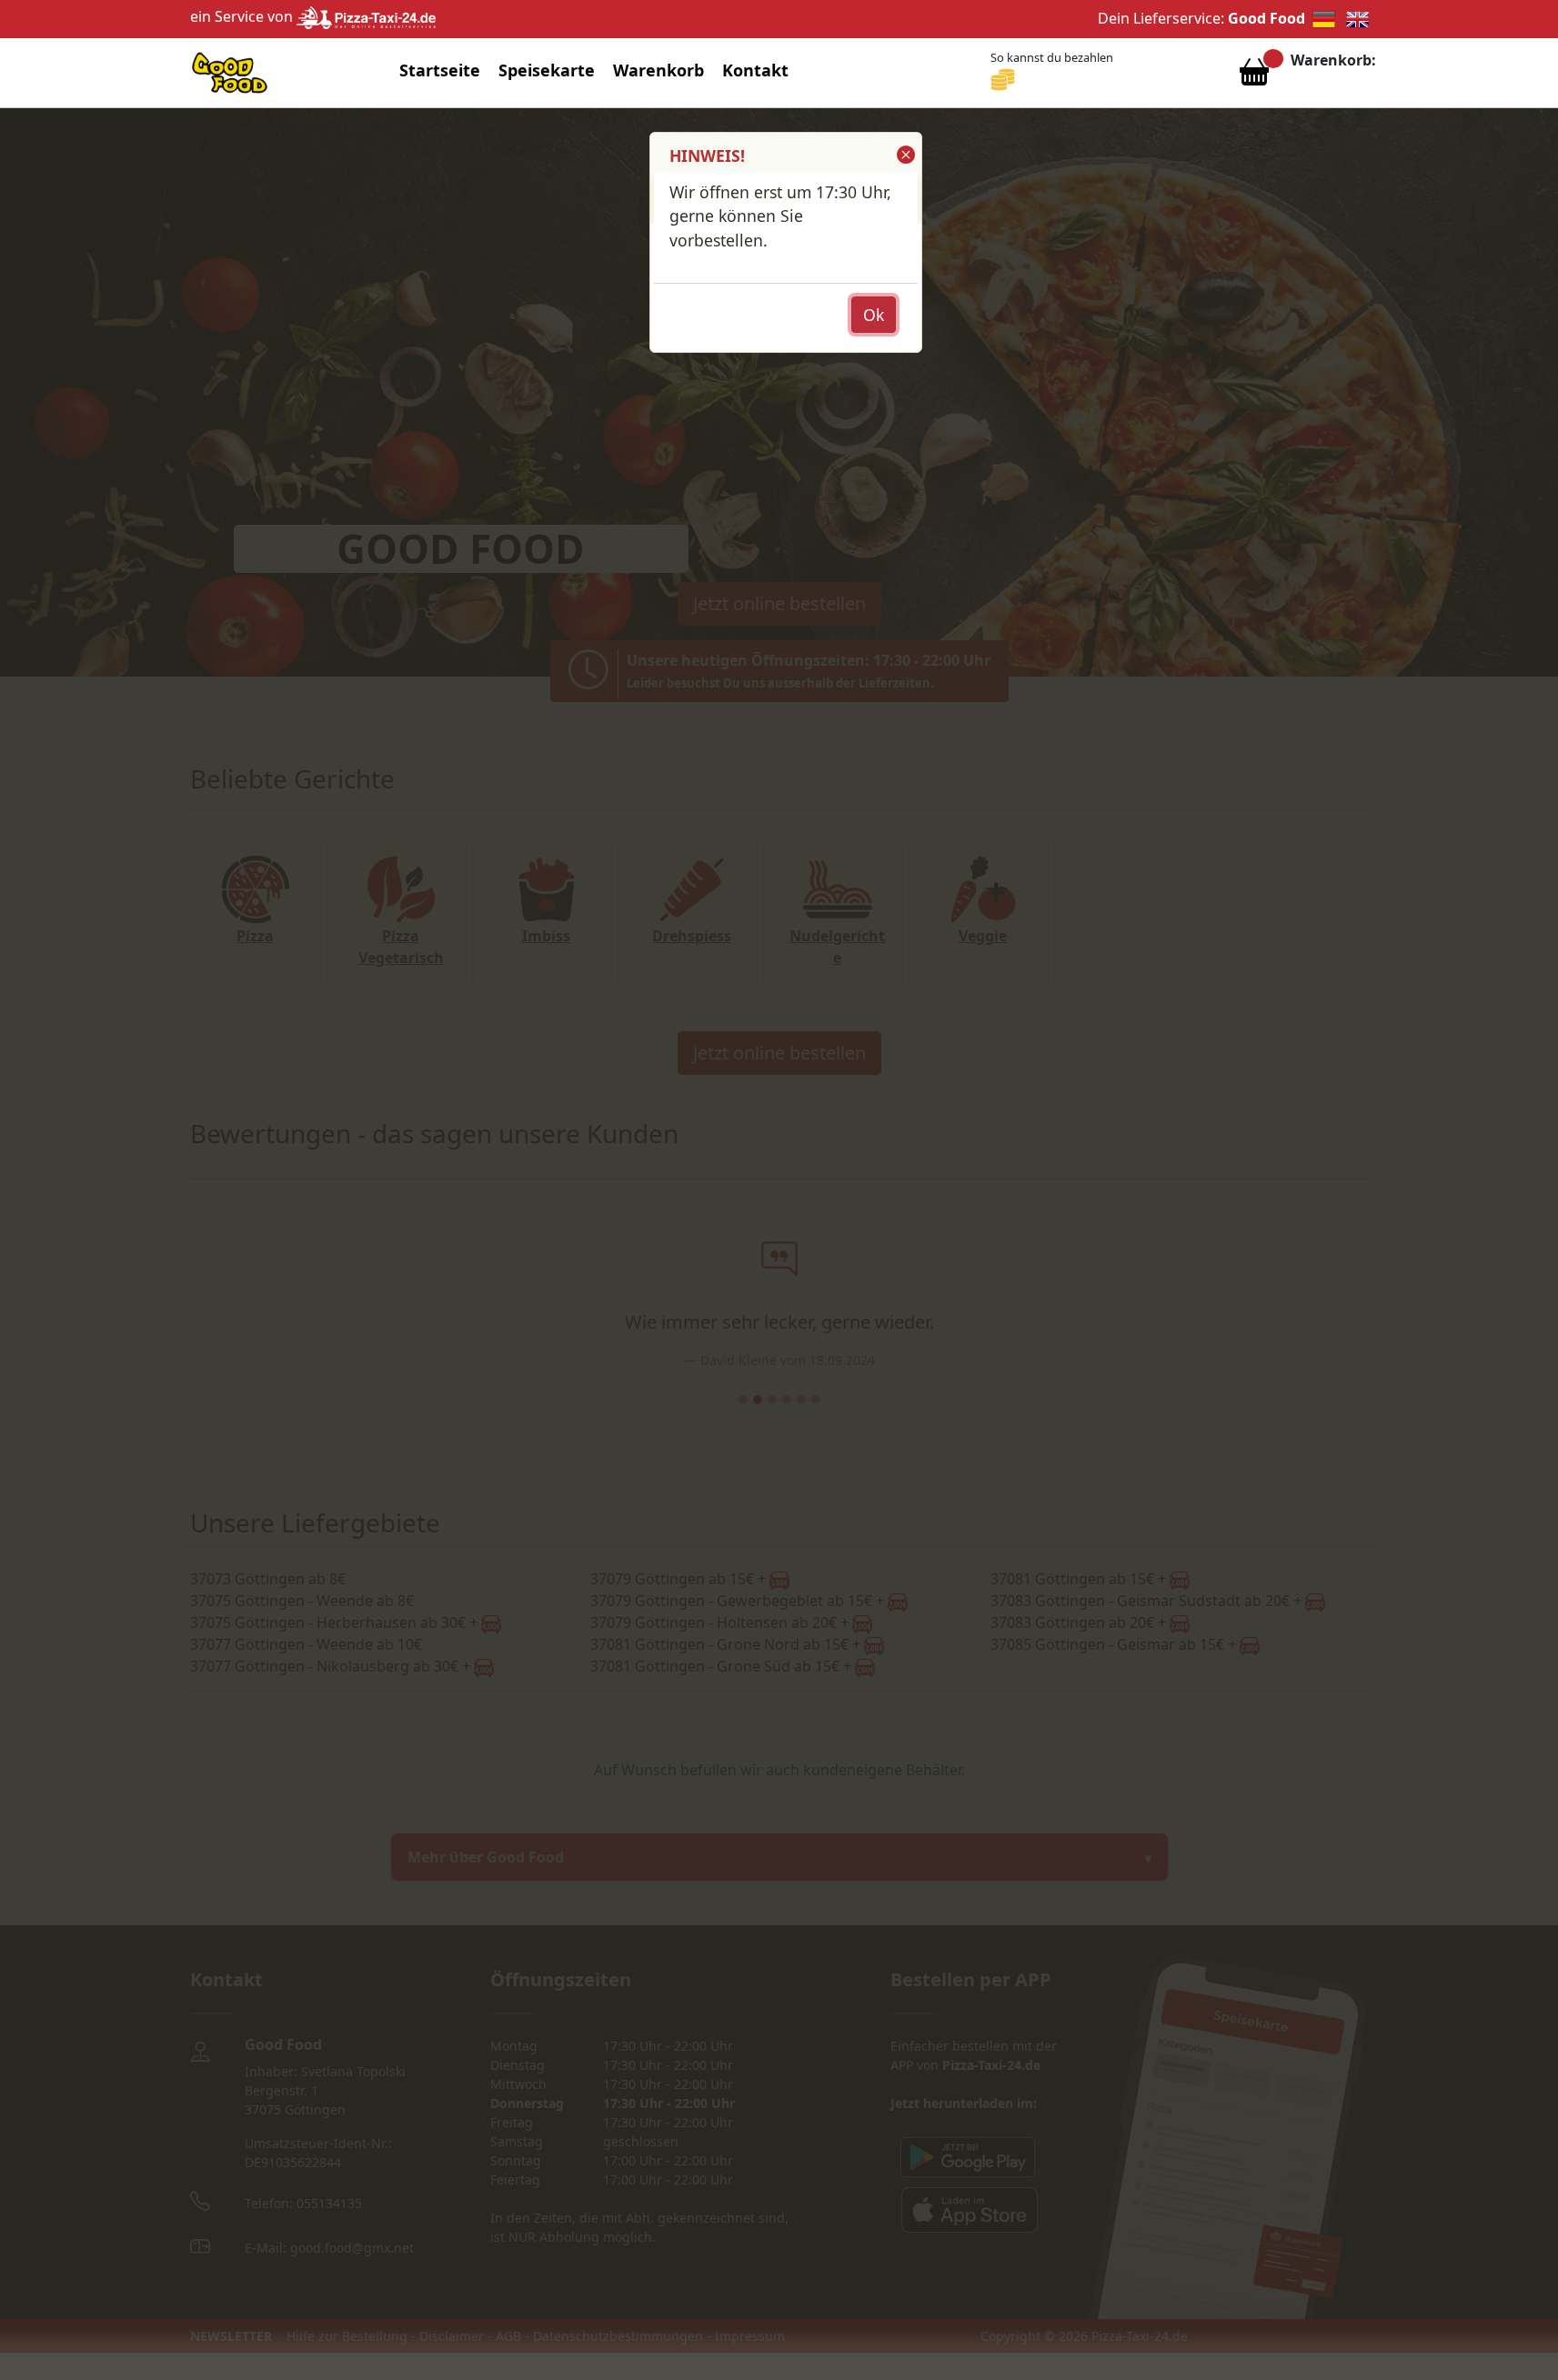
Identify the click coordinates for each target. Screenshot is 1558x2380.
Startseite (440, 70)
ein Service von (243, 16)
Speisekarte (547, 70)
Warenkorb (658, 70)
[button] (905, 155)
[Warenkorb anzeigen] (1254, 76)
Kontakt (755, 70)
